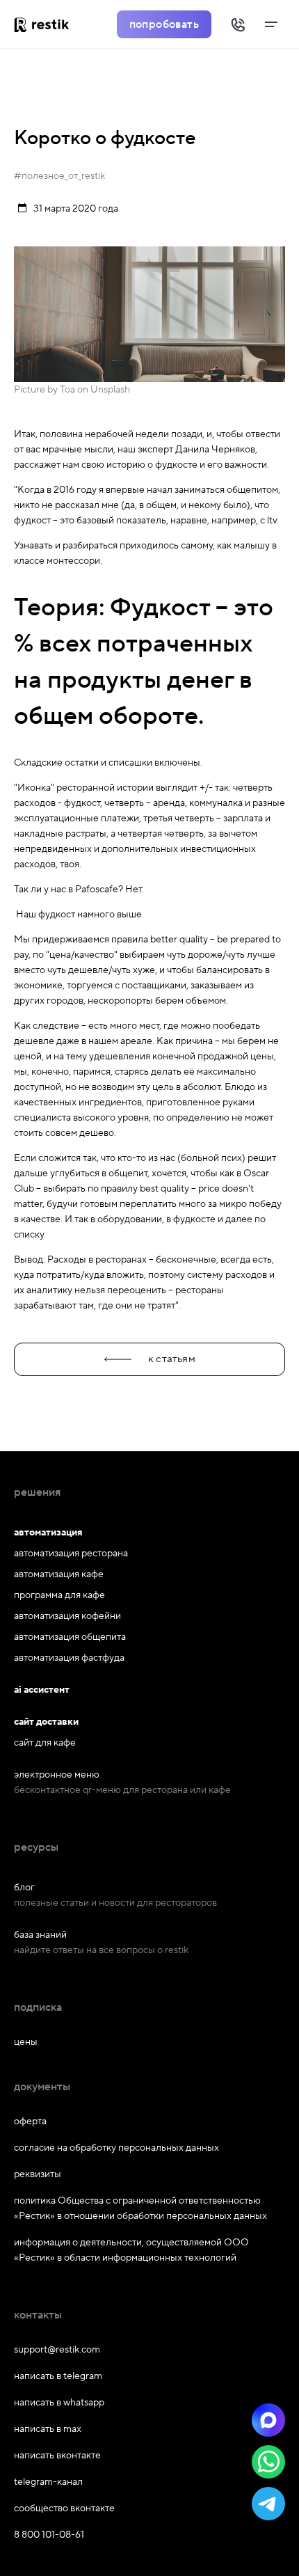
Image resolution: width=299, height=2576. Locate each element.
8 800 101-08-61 (49, 2535)
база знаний (40, 1935)
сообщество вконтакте (64, 2508)
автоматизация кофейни (67, 1616)
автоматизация (48, 1533)
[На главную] (47, 24)
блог (24, 1888)
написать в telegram (58, 2376)
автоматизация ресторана (71, 1554)
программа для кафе (59, 1595)
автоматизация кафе (59, 1574)
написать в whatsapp (59, 2403)
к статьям (172, 1359)
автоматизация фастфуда (69, 1658)
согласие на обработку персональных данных (116, 2148)
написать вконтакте (57, 2456)
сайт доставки (46, 1722)
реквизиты (38, 2174)
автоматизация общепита (70, 1637)
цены (26, 2042)
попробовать (164, 24)
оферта (30, 2121)
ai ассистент (42, 1690)
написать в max (48, 2429)
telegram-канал (48, 2482)
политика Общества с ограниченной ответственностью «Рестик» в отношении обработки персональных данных (140, 2208)
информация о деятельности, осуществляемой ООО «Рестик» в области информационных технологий (131, 2250)
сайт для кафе (45, 1743)
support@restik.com (57, 2350)
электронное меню (57, 1775)
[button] (268, 2420)
